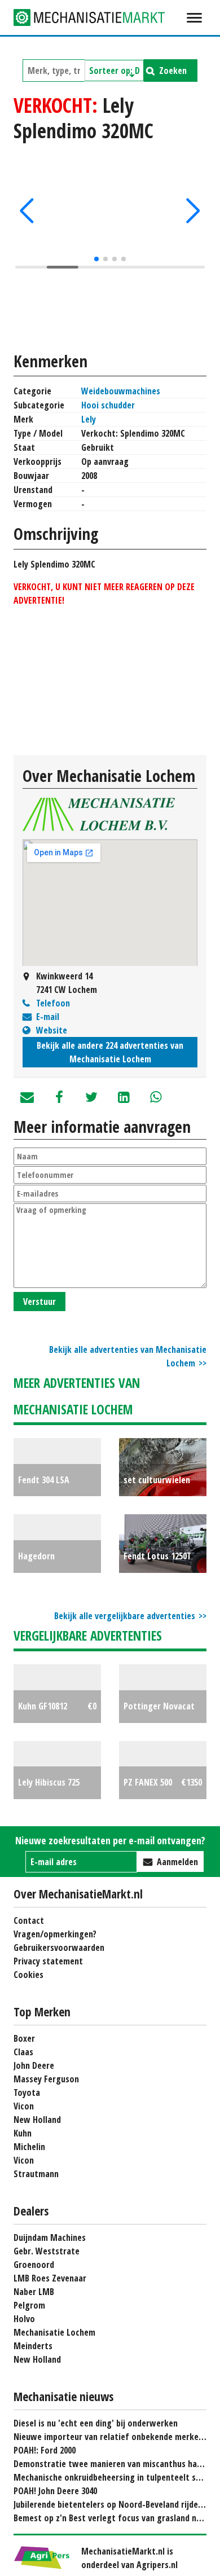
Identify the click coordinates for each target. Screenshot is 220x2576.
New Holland (37, 2120)
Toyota (27, 2093)
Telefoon (53, 1003)
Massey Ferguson (46, 2079)
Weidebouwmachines (121, 391)
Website (52, 1030)
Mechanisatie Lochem (54, 2332)
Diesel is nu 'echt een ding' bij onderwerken (96, 2423)
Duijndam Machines (50, 2237)
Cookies (28, 1975)
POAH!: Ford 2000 (45, 2450)
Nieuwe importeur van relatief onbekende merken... (112, 2437)
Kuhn (23, 2133)
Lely (89, 419)
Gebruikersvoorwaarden (59, 1948)
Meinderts (33, 2346)
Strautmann (36, 2174)
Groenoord (34, 2265)
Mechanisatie (98, 17)
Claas (23, 2052)
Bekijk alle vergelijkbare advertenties (125, 1616)
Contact (29, 1920)
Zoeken (173, 71)
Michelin (29, 2147)
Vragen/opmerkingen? (55, 1934)
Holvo (24, 2319)
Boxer (24, 2038)
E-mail (48, 1017)
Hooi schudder (108, 405)
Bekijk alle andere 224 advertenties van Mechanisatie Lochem (110, 1052)
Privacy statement (48, 1961)
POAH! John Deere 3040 (55, 2491)
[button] (27, 211)
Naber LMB (34, 2292)
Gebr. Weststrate (47, 2251)
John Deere (34, 2065)
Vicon (24, 2106)
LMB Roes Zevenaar (50, 2278)
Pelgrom (29, 2305)
